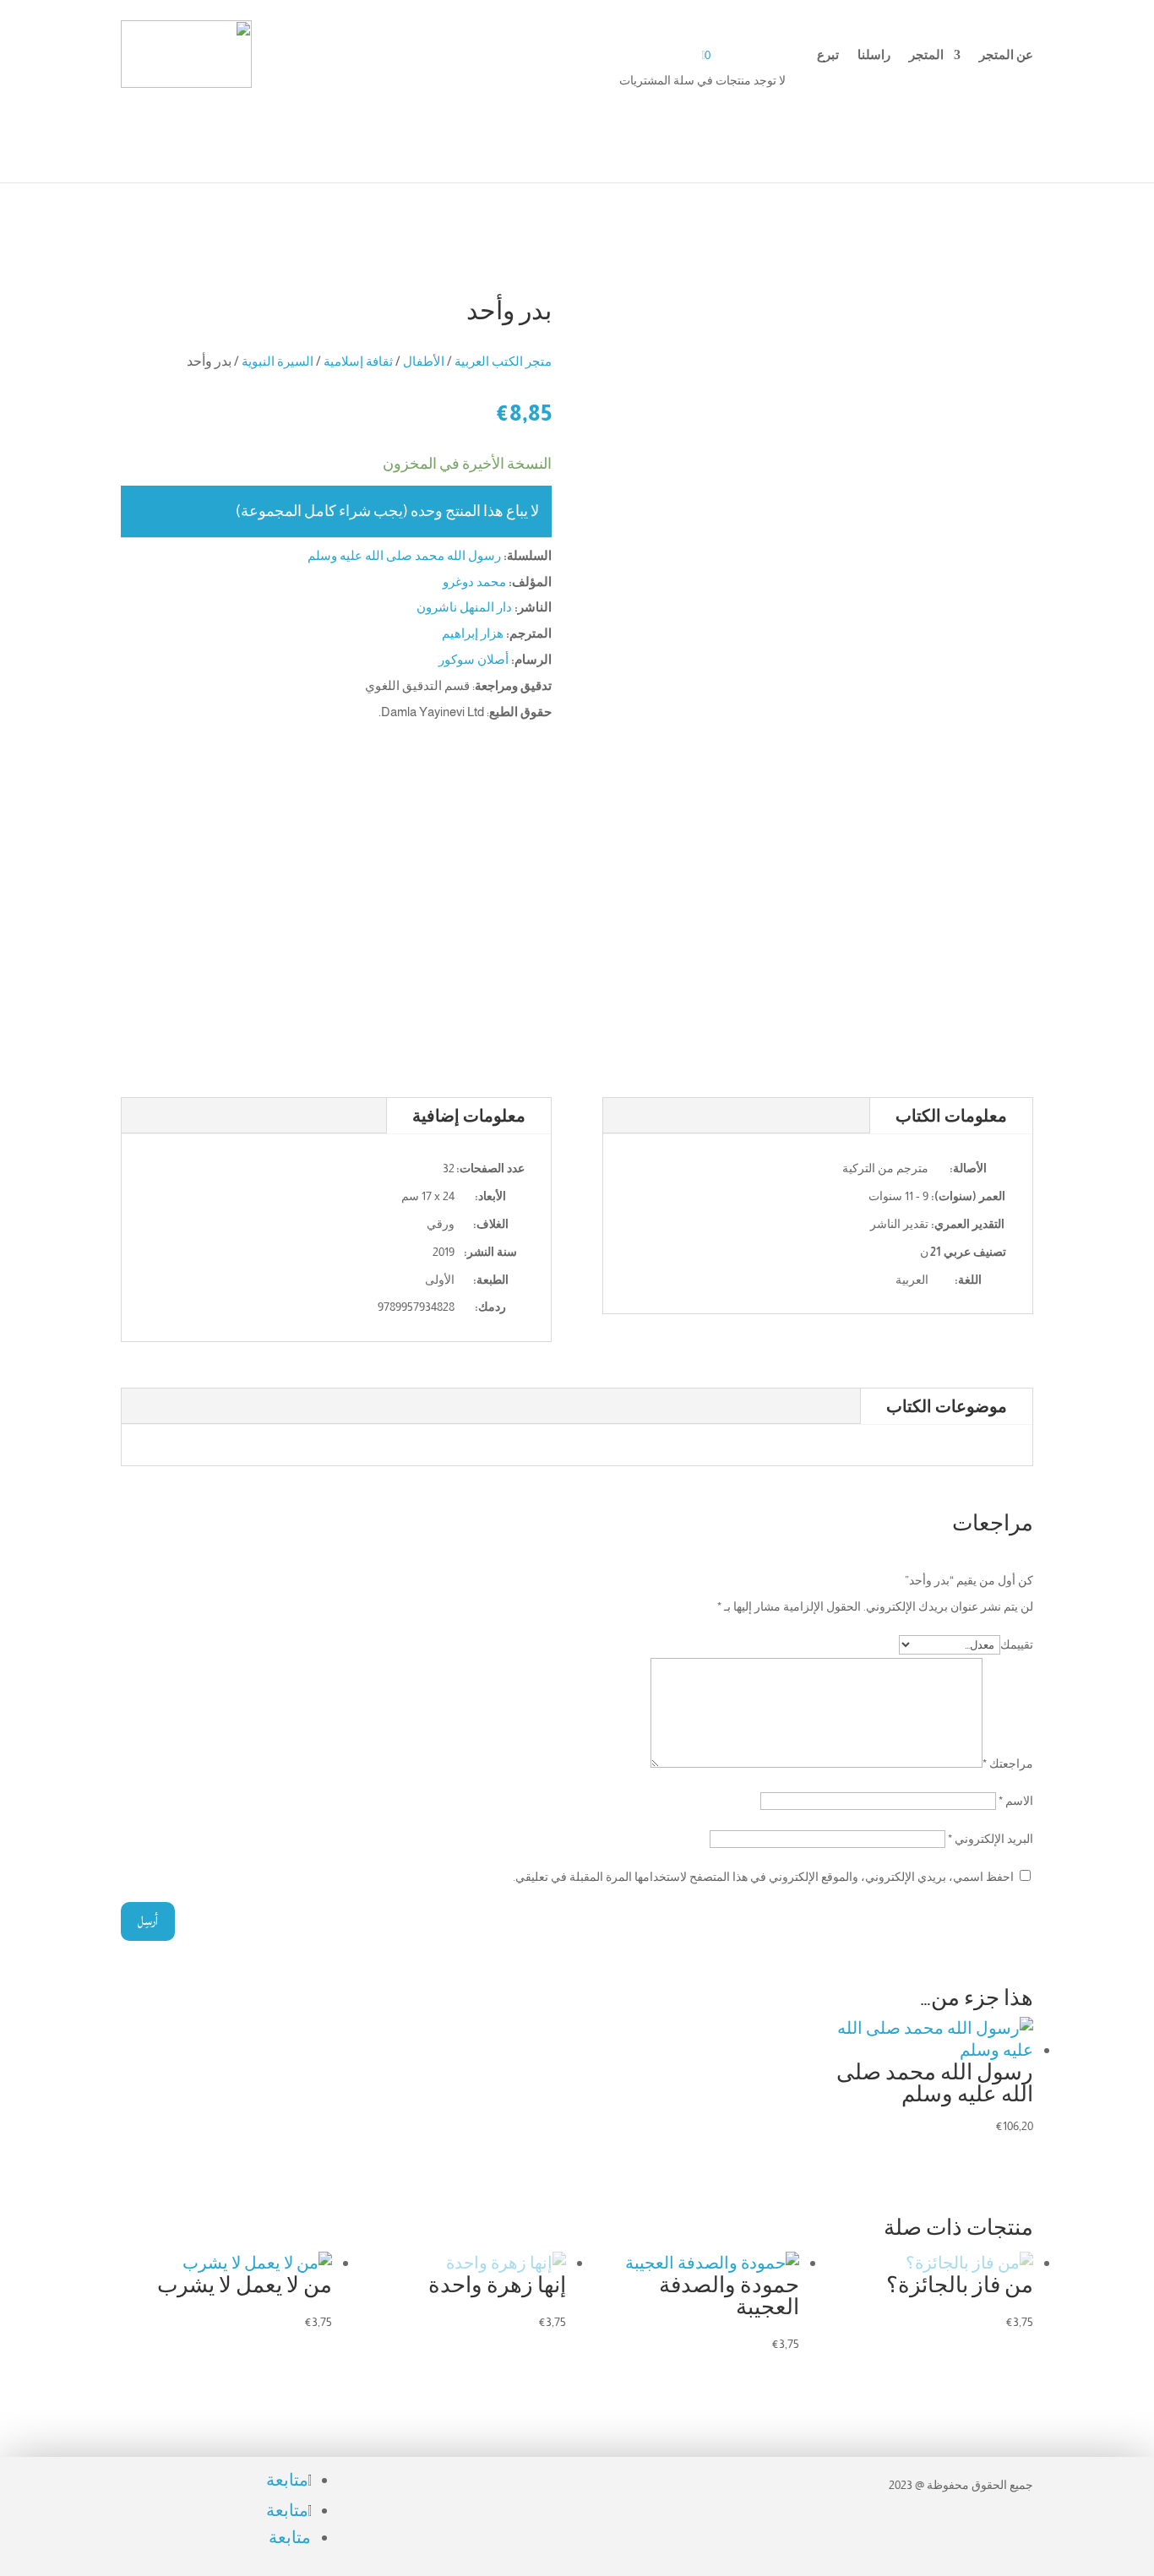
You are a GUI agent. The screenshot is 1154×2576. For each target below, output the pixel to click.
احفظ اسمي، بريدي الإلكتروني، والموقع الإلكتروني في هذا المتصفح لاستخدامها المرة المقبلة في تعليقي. (763, 1877)
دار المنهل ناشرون (464, 607)
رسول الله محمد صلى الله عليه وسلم (404, 555)
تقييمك (1017, 1644)
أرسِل (148, 1921)
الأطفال (424, 361)
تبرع (828, 55)
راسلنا (874, 55)
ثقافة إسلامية (358, 361)
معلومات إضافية (469, 1116)
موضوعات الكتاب (947, 1406)
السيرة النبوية (278, 361)
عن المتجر (1006, 55)
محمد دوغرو (474, 582)
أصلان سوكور (474, 659)
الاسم (1016, 1801)
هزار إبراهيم (473, 633)
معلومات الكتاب (951, 1116)
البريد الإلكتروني (991, 1839)
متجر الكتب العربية (503, 361)
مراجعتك (1008, 1764)
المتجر (926, 55)
